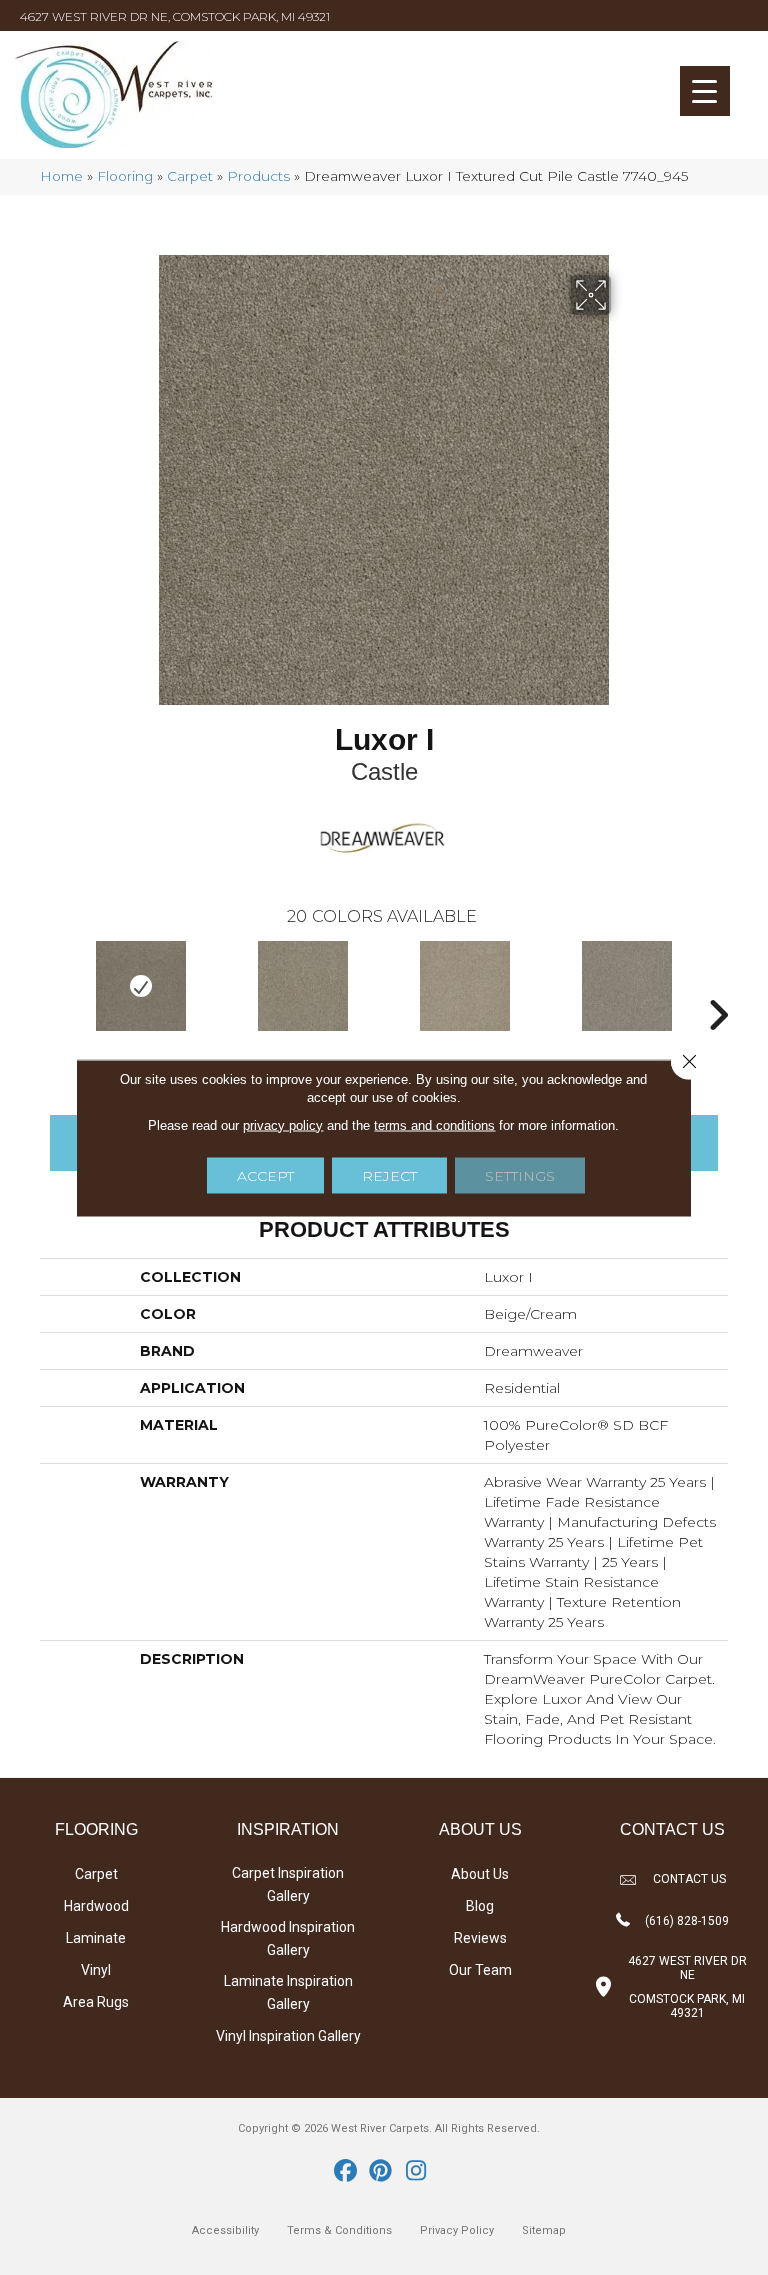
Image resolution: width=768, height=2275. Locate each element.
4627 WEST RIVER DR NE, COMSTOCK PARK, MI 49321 (175, 16)
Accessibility (225, 2230)
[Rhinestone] (303, 986)
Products (258, 176)
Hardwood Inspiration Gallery (288, 1938)
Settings (520, 1175)
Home (61, 176)
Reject (389, 1175)
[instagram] (416, 2172)
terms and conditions (434, 1124)
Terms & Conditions (339, 2230)
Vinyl (96, 1970)
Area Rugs (96, 2002)
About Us (480, 1874)
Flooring (125, 176)
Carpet (190, 176)
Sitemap (544, 2230)
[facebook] (346, 2172)
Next (718, 985)
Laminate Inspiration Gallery (288, 1992)
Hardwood (96, 1906)
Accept (265, 1175)
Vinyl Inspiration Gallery (288, 2036)
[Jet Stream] (627, 986)
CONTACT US (689, 1879)
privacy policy (283, 1124)
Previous (50, 985)
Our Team (480, 1970)
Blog (480, 1906)
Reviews (480, 1938)
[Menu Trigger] (705, 91)
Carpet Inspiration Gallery (288, 1884)
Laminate (96, 1938)
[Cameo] (465, 986)
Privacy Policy (457, 2230)
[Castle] (141, 986)
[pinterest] (381, 2172)
